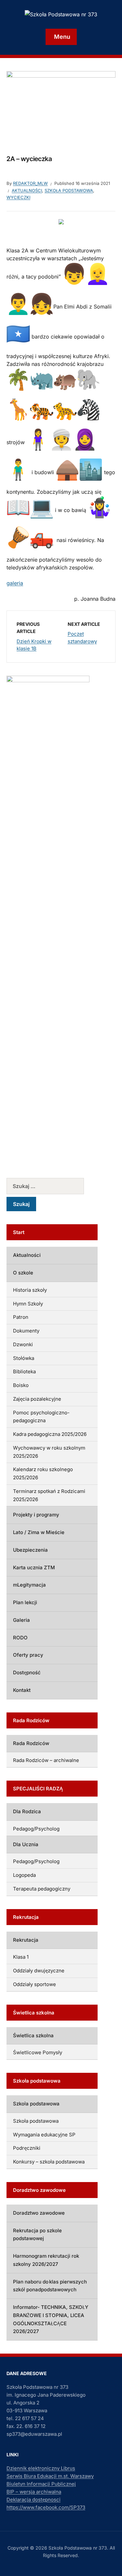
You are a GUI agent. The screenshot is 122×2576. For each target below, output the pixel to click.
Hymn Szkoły (28, 1304)
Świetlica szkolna (33, 2035)
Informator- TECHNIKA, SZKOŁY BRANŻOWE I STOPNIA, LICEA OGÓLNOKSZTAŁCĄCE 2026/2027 (51, 2319)
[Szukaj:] (52, 1186)
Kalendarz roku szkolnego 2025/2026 (43, 1473)
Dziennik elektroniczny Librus (41, 2468)
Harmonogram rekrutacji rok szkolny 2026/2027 (46, 2260)
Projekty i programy (36, 1515)
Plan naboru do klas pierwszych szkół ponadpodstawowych (50, 2286)
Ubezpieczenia (30, 1550)
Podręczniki (27, 2148)
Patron (21, 1317)
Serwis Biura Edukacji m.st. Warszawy (50, 2476)
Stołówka (24, 1358)
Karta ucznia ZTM (34, 1567)
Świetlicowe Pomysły (38, 2052)
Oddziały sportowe (34, 1984)
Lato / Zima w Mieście (39, 1532)
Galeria (21, 1620)
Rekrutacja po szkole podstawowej (37, 2235)
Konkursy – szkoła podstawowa (49, 2162)
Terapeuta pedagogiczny (42, 1889)
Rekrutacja (26, 1940)
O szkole (23, 1273)
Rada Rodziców (31, 1743)
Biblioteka (24, 1371)
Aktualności (27, 190)
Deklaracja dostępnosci (34, 2500)
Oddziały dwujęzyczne (39, 1971)
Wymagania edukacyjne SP (44, 2135)
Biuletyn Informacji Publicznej (41, 2484)
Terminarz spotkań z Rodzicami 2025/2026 (49, 1495)
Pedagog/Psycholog (36, 1829)
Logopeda (24, 1875)
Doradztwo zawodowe (39, 2213)
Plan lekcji (25, 1602)
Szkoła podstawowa (69, 190)
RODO (20, 1638)
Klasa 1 (21, 1957)
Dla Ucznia (26, 1844)
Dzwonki (23, 1344)
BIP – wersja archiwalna (34, 2492)
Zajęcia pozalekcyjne (37, 1399)
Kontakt (22, 1690)
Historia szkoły (30, 1290)
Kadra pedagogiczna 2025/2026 (50, 1434)
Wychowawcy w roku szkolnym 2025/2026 (49, 1452)
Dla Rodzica (27, 1811)
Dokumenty (26, 1331)
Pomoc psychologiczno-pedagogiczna (41, 1417)
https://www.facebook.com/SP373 (46, 2507)
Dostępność (27, 1672)
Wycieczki (18, 197)
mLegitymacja (29, 1585)
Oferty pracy (28, 1655)
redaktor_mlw (30, 183)
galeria (15, 583)
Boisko (21, 1385)
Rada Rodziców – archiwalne (46, 1760)
